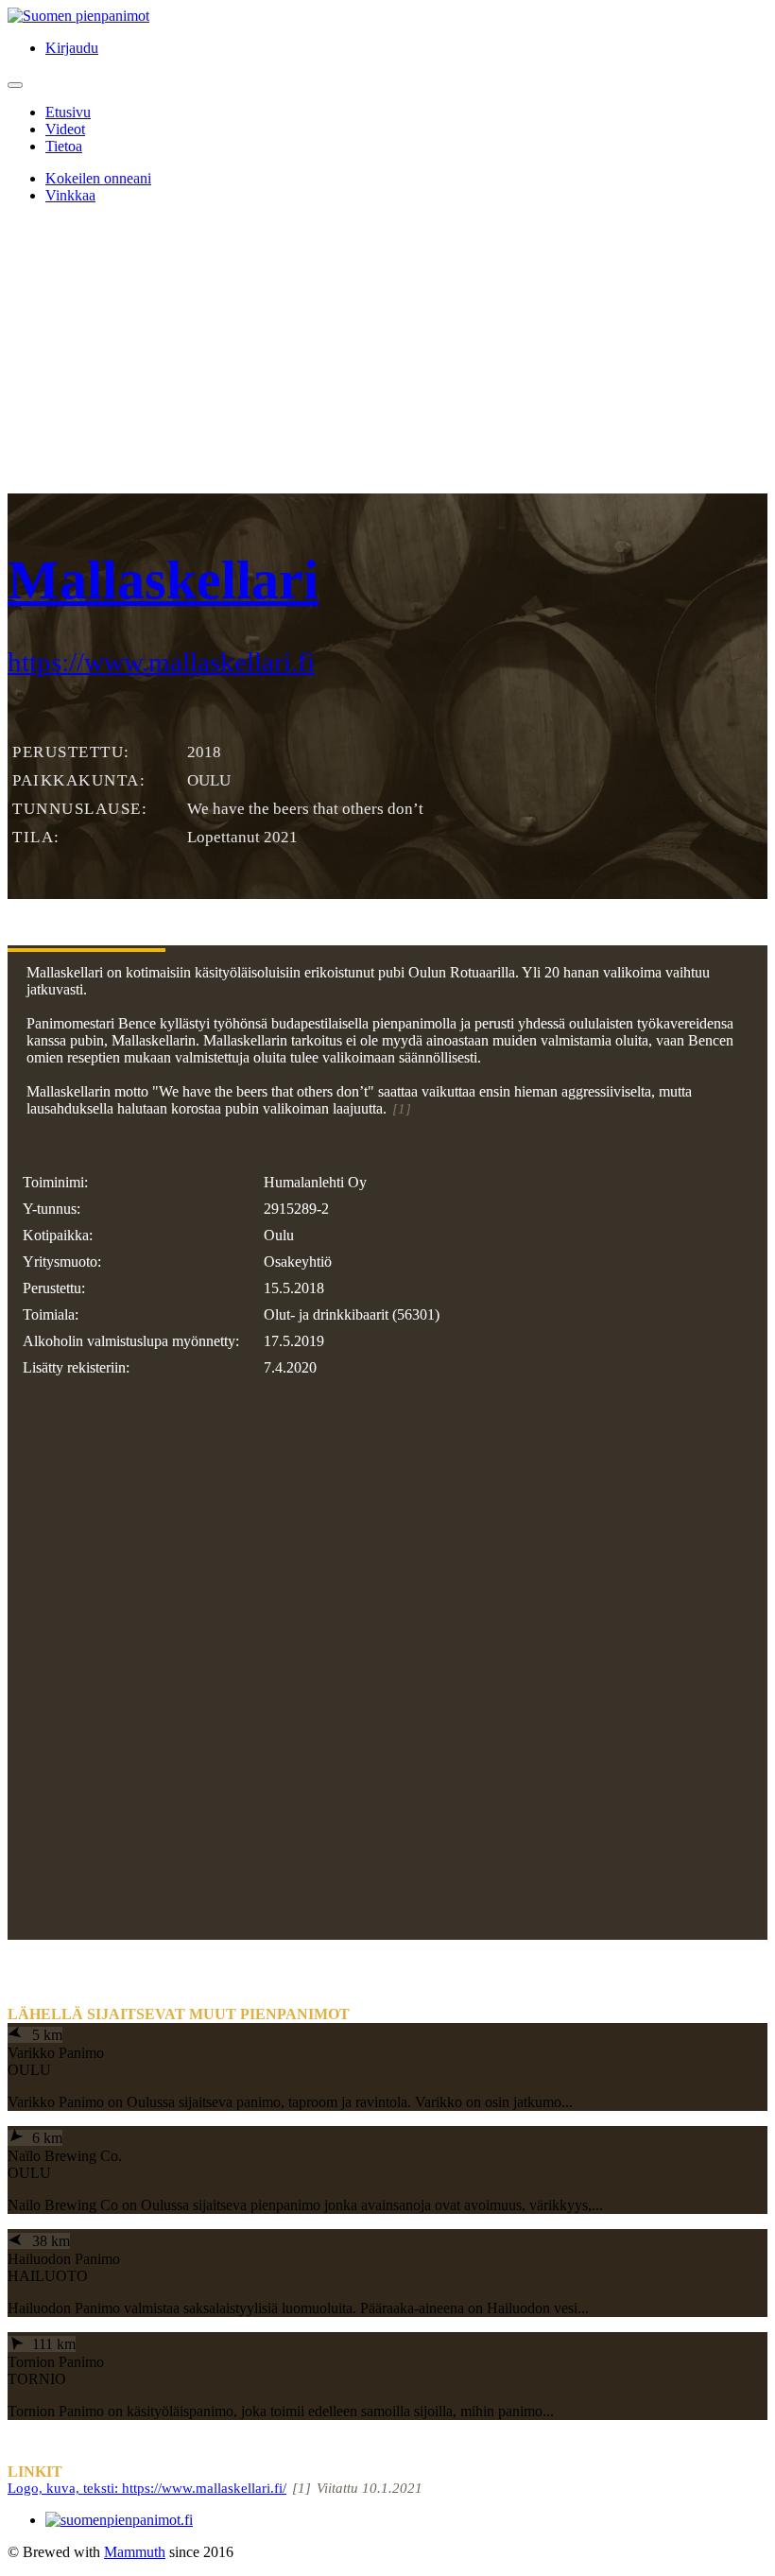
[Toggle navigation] (15, 85)
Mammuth (135, 2552)
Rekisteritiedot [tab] (273, 914)
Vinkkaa (70, 195)
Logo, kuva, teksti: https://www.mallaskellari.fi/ (147, 2488)
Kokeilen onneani (98, 178)
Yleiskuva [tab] (86, 914)
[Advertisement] (387, 352)
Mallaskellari (163, 580)
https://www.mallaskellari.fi (161, 662)
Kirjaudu (72, 48)
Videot (65, 129)
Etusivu (68, 112)
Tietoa (64, 146)
